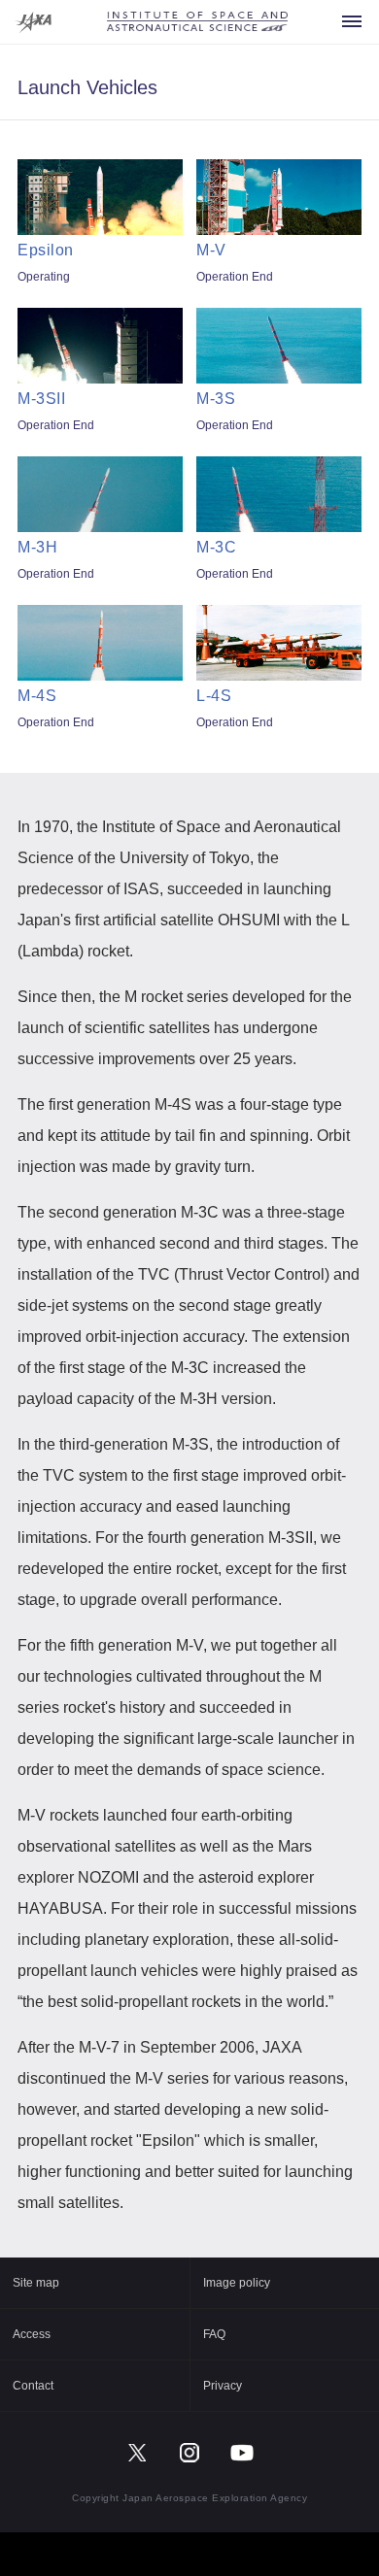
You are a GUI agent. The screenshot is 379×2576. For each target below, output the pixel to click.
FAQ (214, 2334)
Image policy (237, 2283)
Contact (33, 2386)
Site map (36, 2283)
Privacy (223, 2386)
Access (32, 2334)
